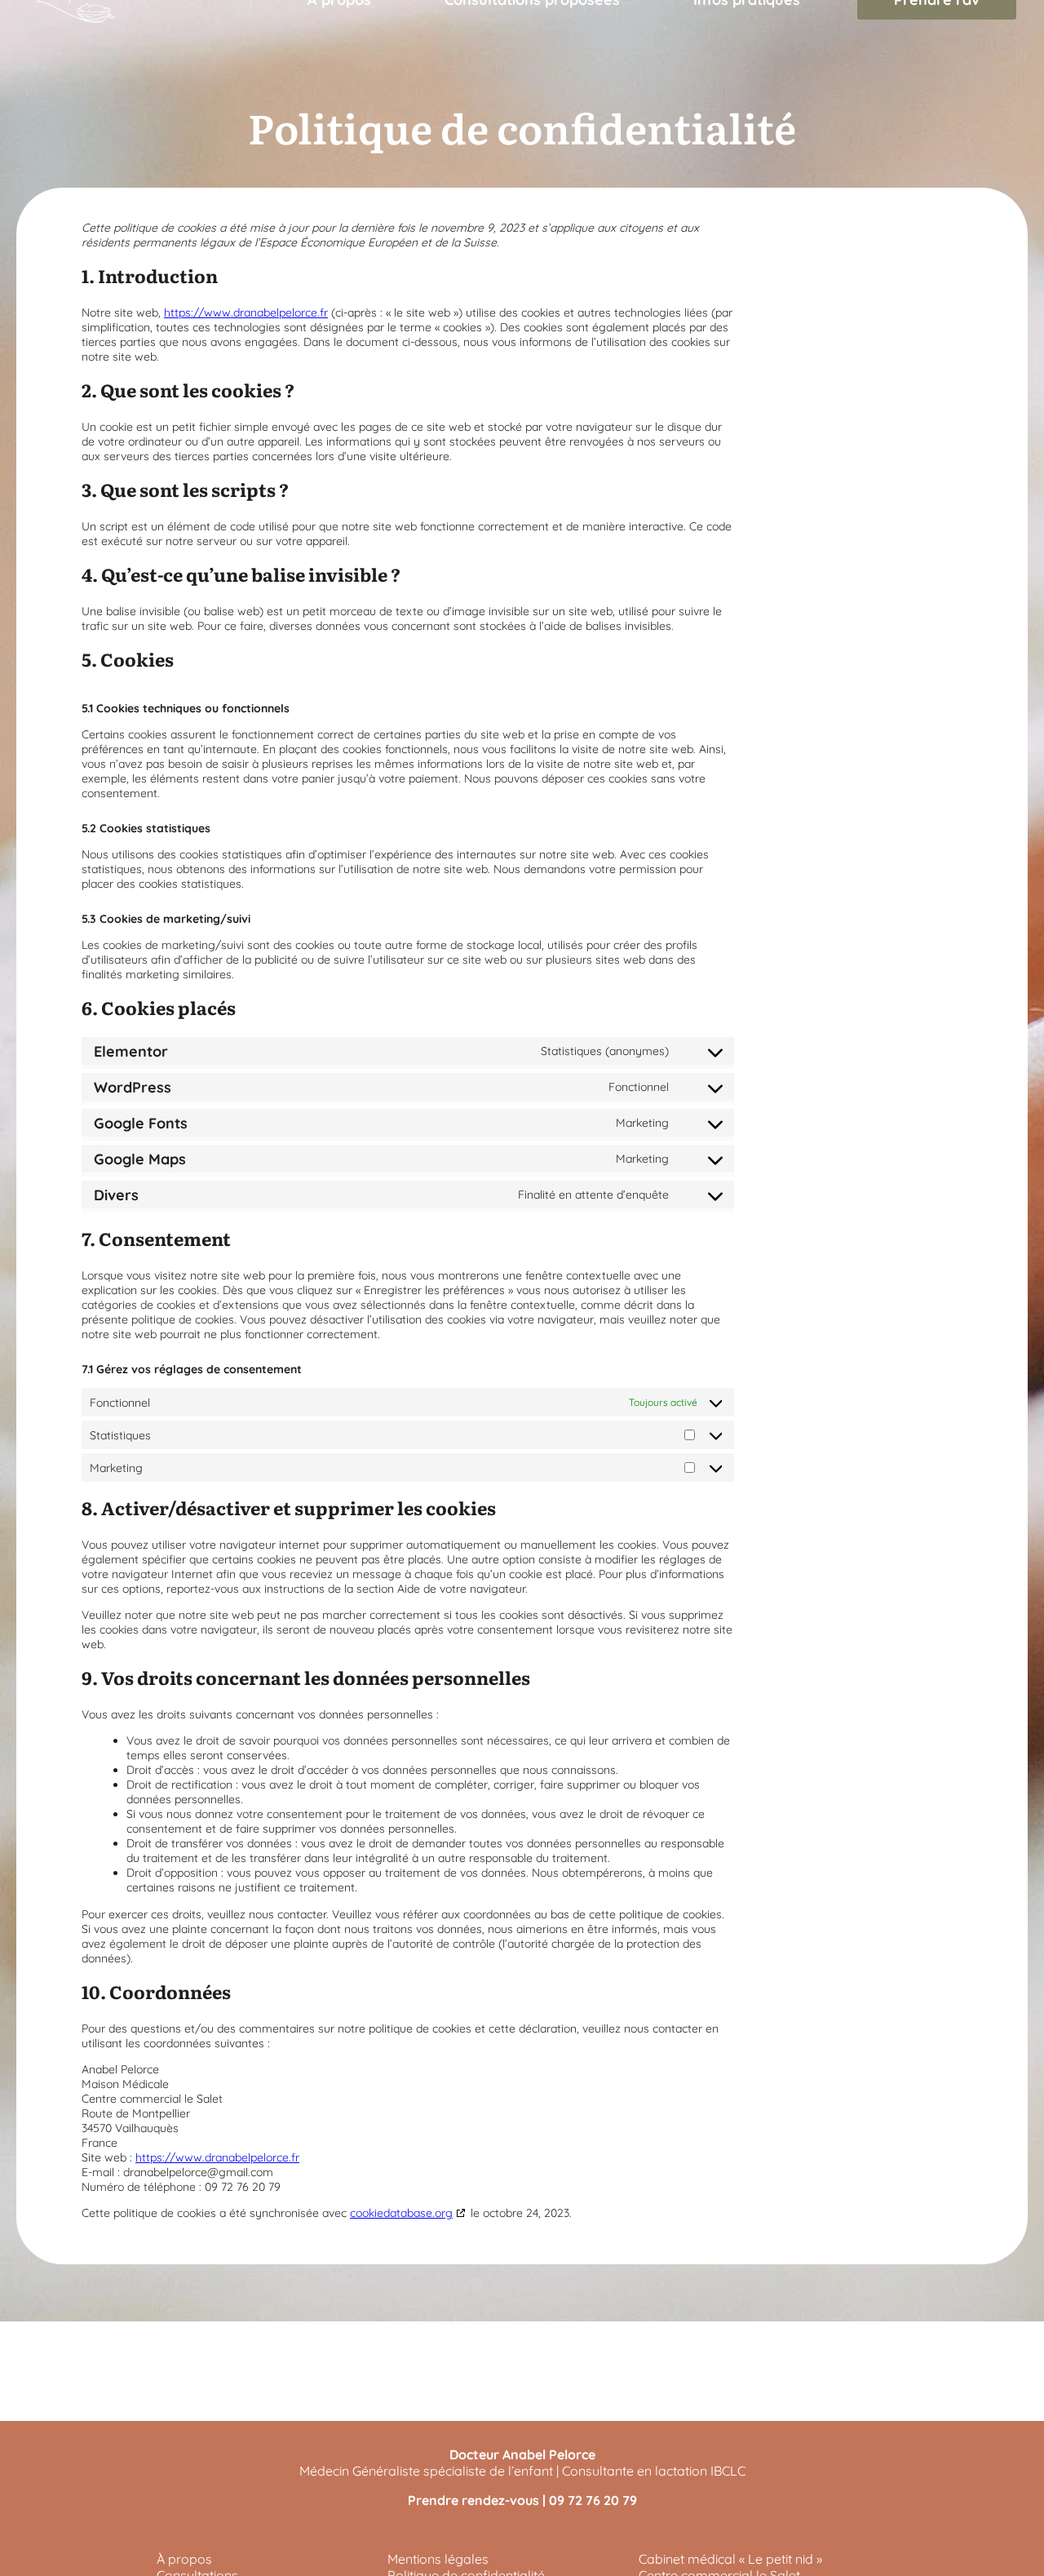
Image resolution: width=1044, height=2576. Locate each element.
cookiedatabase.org (401, 2213)
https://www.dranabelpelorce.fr (246, 313)
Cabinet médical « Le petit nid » (730, 2559)
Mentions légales (438, 2559)
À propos (184, 2559)
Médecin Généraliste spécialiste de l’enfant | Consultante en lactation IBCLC (522, 2471)
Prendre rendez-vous (473, 2500)
